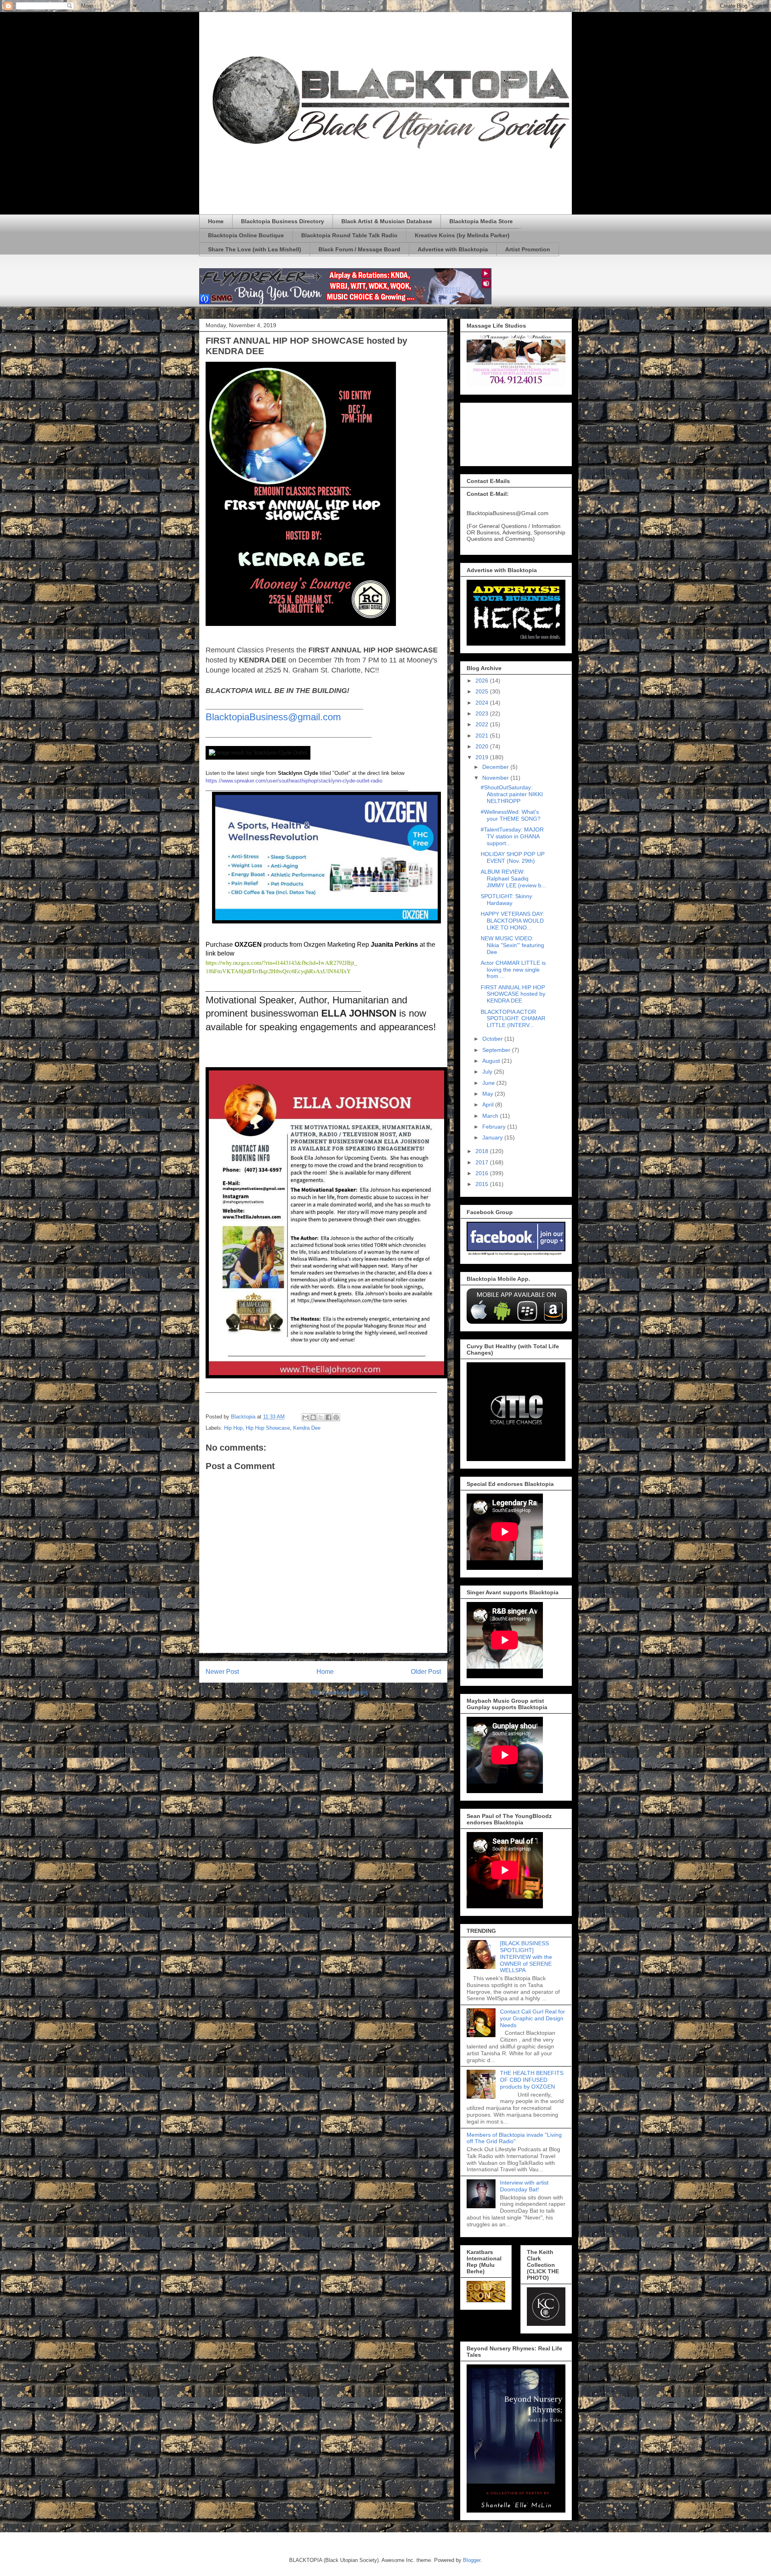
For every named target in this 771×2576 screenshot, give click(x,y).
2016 (483, 1173)
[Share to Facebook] (328, 1417)
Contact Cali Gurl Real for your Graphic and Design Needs (532, 2018)
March (491, 1116)
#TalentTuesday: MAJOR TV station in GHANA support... (512, 836)
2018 (483, 1151)
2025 (483, 691)
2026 (483, 681)
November (496, 778)
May (489, 1094)
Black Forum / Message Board (359, 249)
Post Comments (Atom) (340, 1693)
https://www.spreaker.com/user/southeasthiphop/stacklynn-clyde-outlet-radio (294, 781)
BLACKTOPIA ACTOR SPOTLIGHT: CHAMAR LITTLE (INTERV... (513, 1019)
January (493, 1137)
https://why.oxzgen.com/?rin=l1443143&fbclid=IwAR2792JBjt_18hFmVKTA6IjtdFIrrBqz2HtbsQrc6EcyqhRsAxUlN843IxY (281, 967)
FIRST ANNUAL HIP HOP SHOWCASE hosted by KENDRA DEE (513, 994)
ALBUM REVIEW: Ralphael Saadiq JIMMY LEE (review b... (513, 878)
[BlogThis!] (313, 1417)
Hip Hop (233, 1428)
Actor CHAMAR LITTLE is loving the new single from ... (513, 970)
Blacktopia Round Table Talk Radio (349, 235)
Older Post (426, 1672)
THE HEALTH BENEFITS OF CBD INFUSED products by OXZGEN (532, 2080)
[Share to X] (321, 1417)
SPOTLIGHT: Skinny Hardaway (506, 900)
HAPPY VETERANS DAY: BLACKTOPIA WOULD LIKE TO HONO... (512, 921)
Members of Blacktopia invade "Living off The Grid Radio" (514, 2138)
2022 (483, 724)
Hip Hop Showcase (268, 1428)
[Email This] (306, 1417)
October (493, 1039)
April (489, 1105)
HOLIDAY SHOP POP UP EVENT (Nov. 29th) (513, 857)
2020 (483, 746)
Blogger (472, 2560)
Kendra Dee (307, 1428)
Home (216, 221)
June (489, 1083)
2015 (483, 1184)
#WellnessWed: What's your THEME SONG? (511, 815)
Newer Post (222, 1672)
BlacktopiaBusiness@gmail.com (273, 717)
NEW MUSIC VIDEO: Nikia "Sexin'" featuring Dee (512, 945)
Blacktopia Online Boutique (246, 235)
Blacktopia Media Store (481, 221)
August (492, 1061)
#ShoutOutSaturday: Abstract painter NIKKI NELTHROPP (512, 794)
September (497, 1050)
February (495, 1127)
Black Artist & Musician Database (387, 221)
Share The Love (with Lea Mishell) (255, 249)
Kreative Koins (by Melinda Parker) (462, 235)
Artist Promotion (528, 249)
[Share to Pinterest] (336, 1417)
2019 (483, 757)
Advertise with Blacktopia (453, 249)
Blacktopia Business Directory (282, 221)
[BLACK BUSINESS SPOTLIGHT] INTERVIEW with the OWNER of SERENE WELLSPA (526, 1957)
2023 (483, 713)
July (488, 1072)
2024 (483, 703)
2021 (483, 736)
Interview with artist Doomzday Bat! (524, 2186)
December (496, 767)
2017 (483, 1162)
